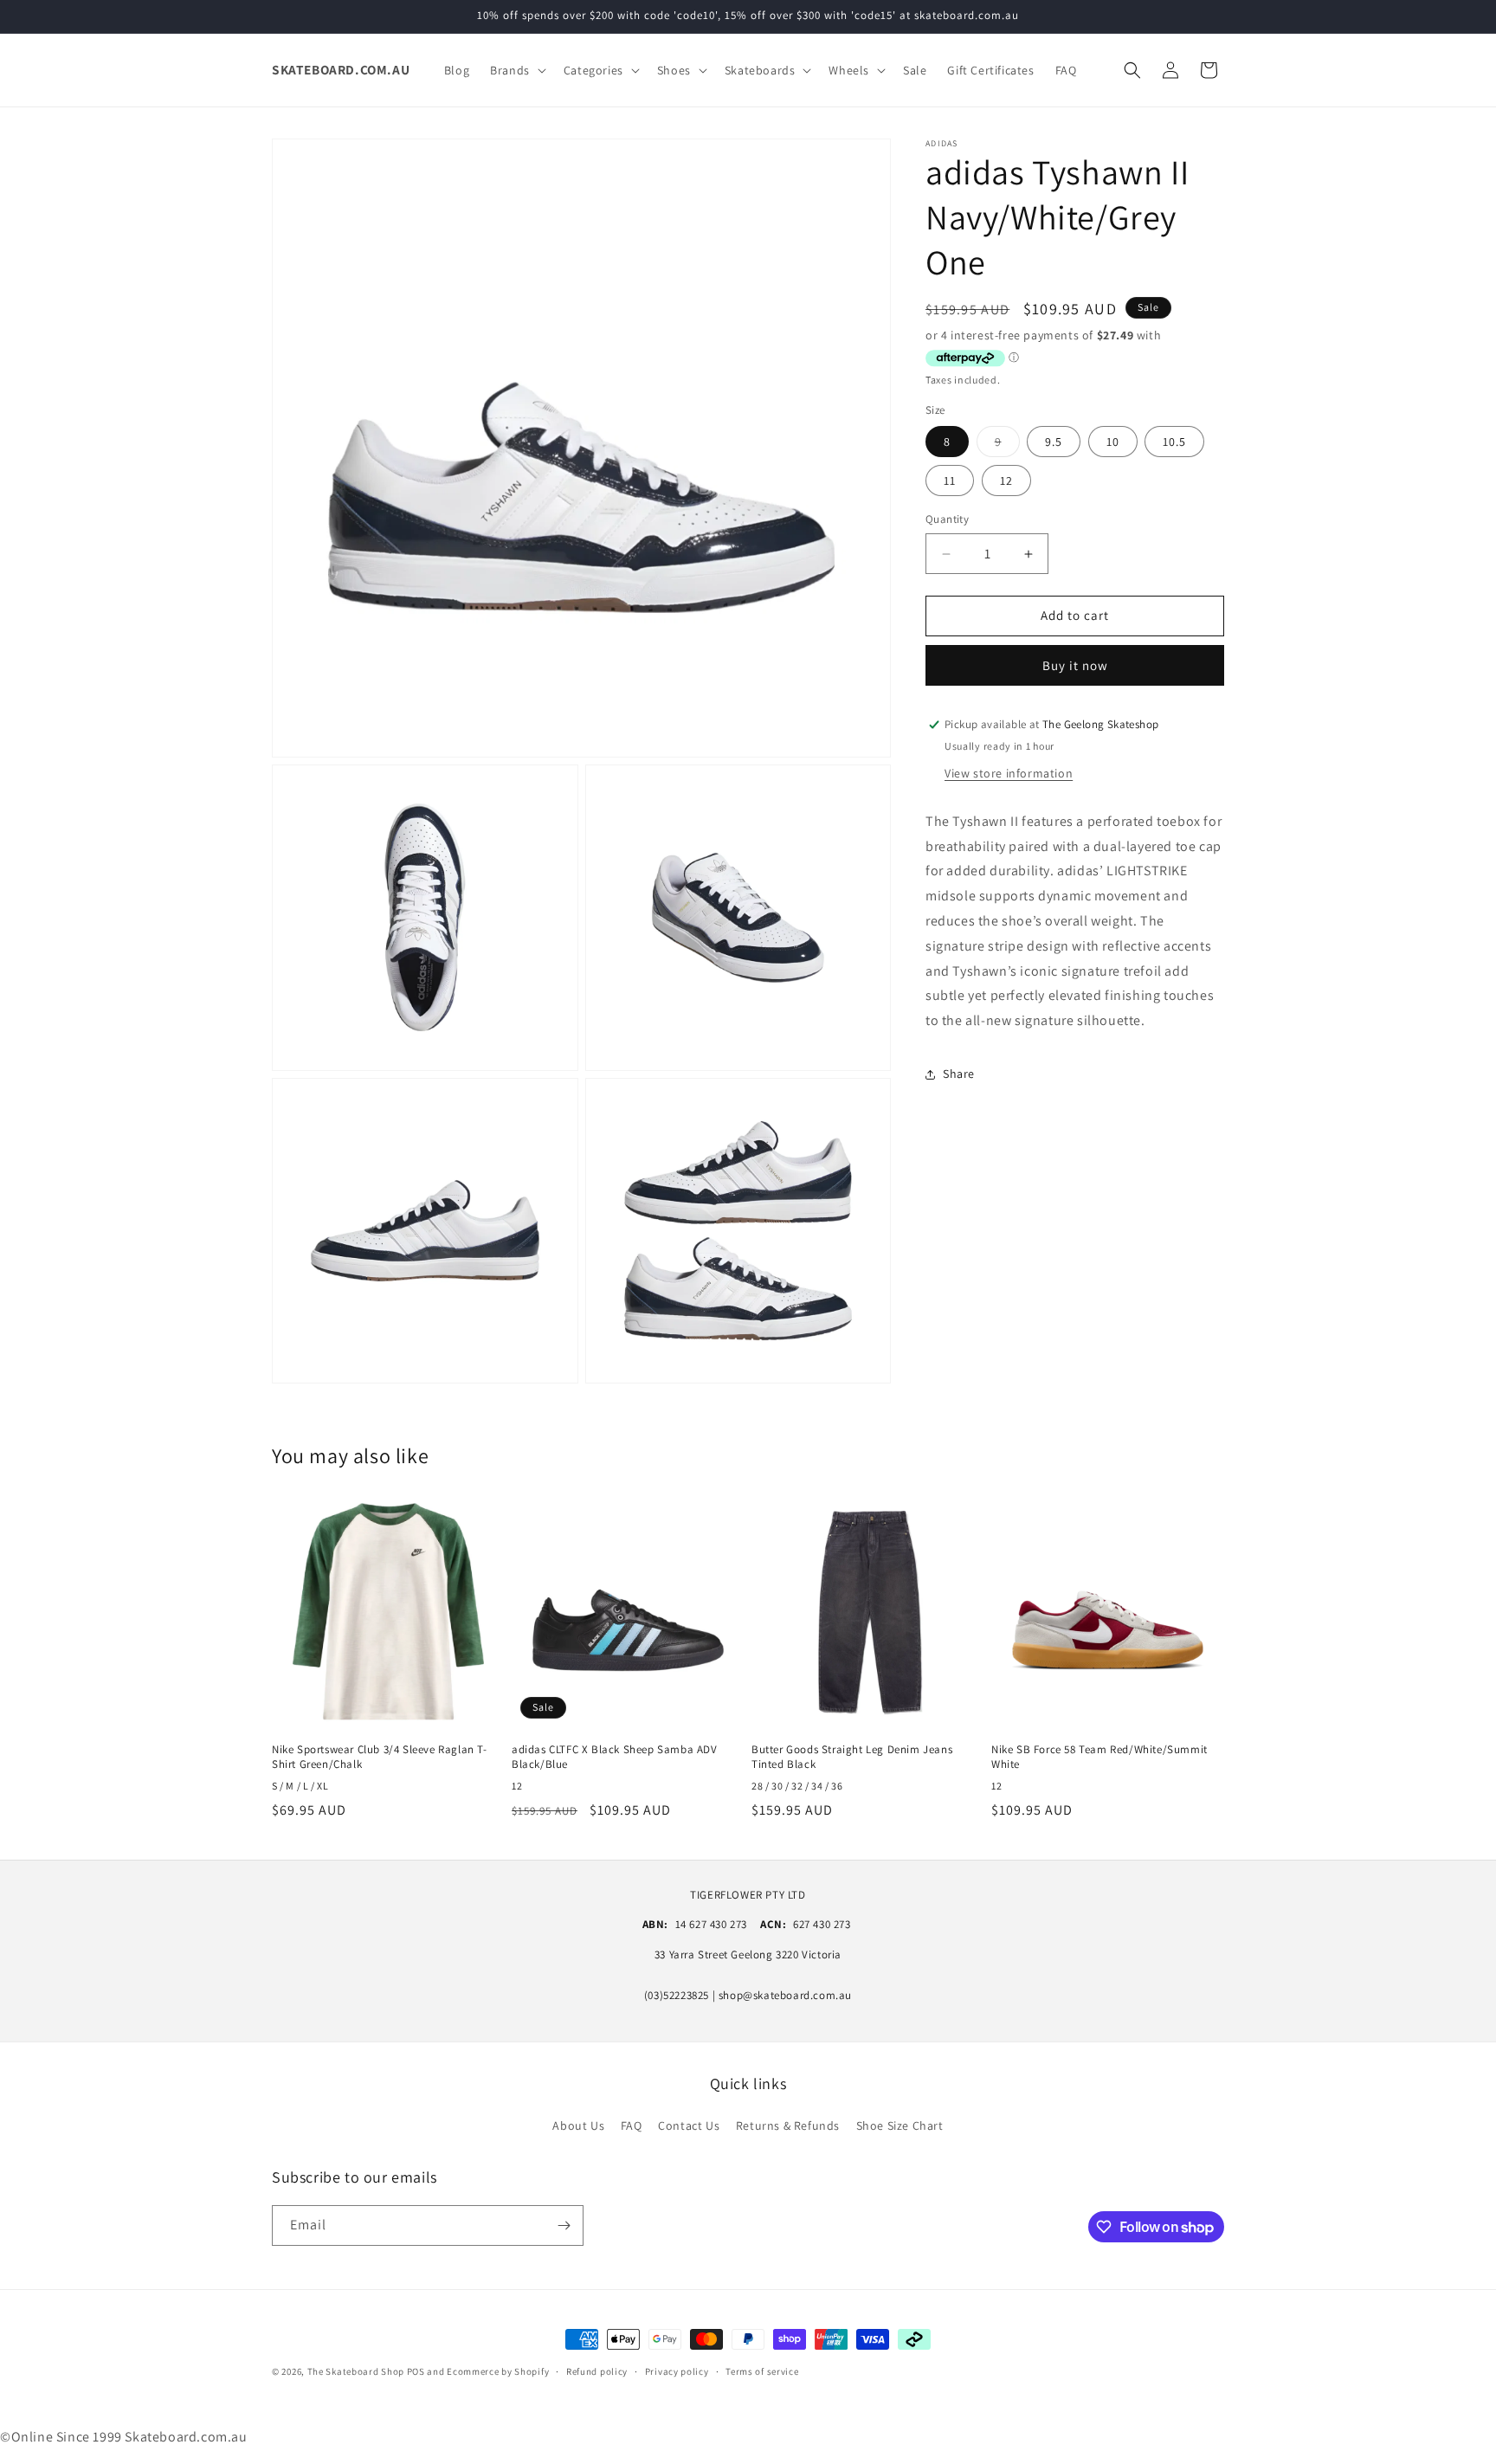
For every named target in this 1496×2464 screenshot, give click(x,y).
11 (950, 481)
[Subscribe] (564, 2225)
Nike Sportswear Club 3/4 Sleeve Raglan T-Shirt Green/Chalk (380, 1757)
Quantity (947, 520)
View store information (1009, 773)
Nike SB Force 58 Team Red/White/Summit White (1099, 1757)
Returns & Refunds (788, 2125)
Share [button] (959, 1074)
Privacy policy (677, 2371)
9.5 (1054, 442)
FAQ (632, 2125)
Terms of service (762, 2371)
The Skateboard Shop (356, 2371)
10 (1113, 442)
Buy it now (1075, 665)
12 (1006, 481)
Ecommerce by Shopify (498, 2371)
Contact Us (689, 2125)
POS (416, 2371)
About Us (578, 2125)
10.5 (1174, 442)
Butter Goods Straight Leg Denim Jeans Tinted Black (852, 1757)
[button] (516, 70)
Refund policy (597, 2371)
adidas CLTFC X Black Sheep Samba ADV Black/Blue (615, 1757)
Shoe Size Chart (900, 2125)
